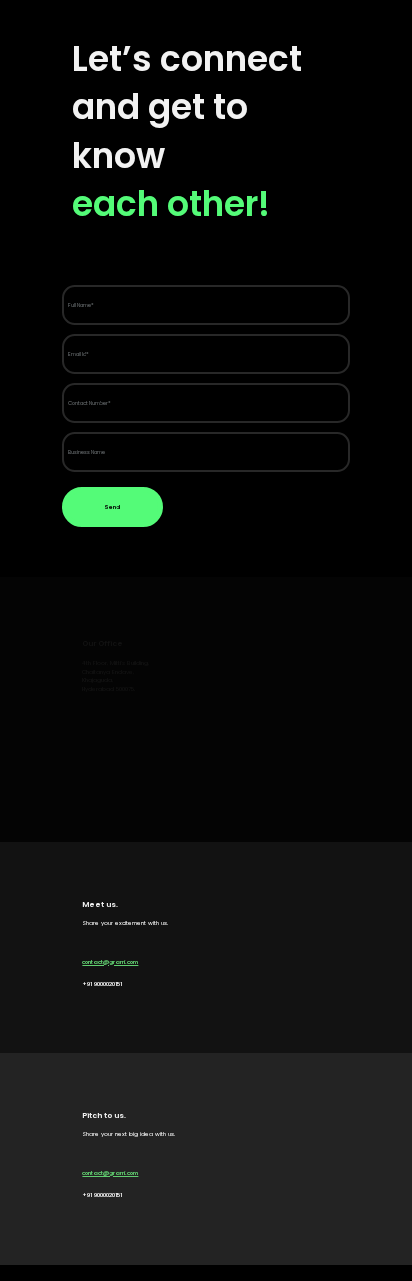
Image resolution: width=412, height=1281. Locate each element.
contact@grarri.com (110, 962)
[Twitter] (203, 258)
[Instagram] (88, 258)
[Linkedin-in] (164, 258)
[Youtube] (241, 258)
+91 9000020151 (102, 984)
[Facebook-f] (126, 258)
